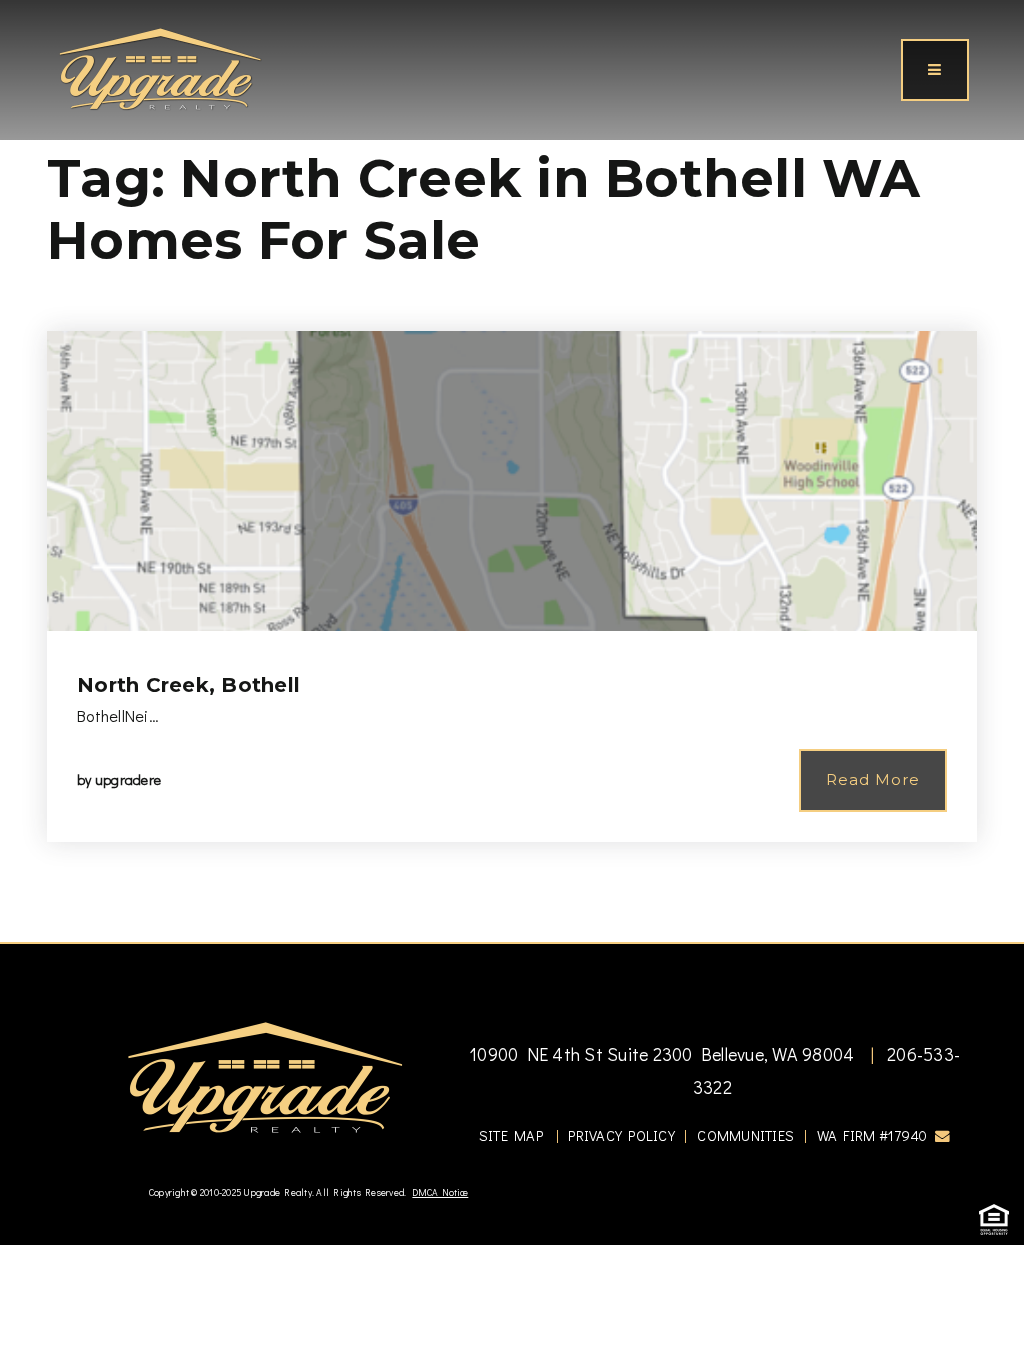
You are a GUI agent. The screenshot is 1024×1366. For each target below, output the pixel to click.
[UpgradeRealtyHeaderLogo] (265, 1076)
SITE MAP (511, 1135)
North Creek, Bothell (188, 685)
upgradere (128, 779)
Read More (873, 779)
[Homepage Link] (160, 67)
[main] (512, 471)
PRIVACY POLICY (621, 1135)
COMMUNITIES (745, 1135)
